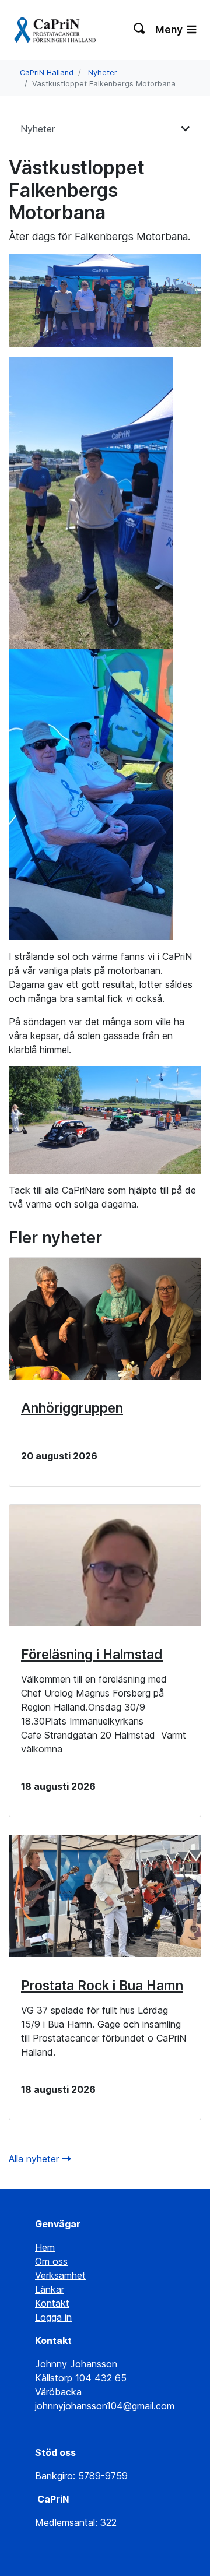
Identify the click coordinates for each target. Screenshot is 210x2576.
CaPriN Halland (47, 73)
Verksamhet (60, 2275)
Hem (45, 2247)
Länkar (50, 2289)
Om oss (51, 2261)
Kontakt (52, 2303)
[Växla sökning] (140, 30)
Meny (170, 29)
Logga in (53, 2317)
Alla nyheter (35, 2159)
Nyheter (103, 73)
